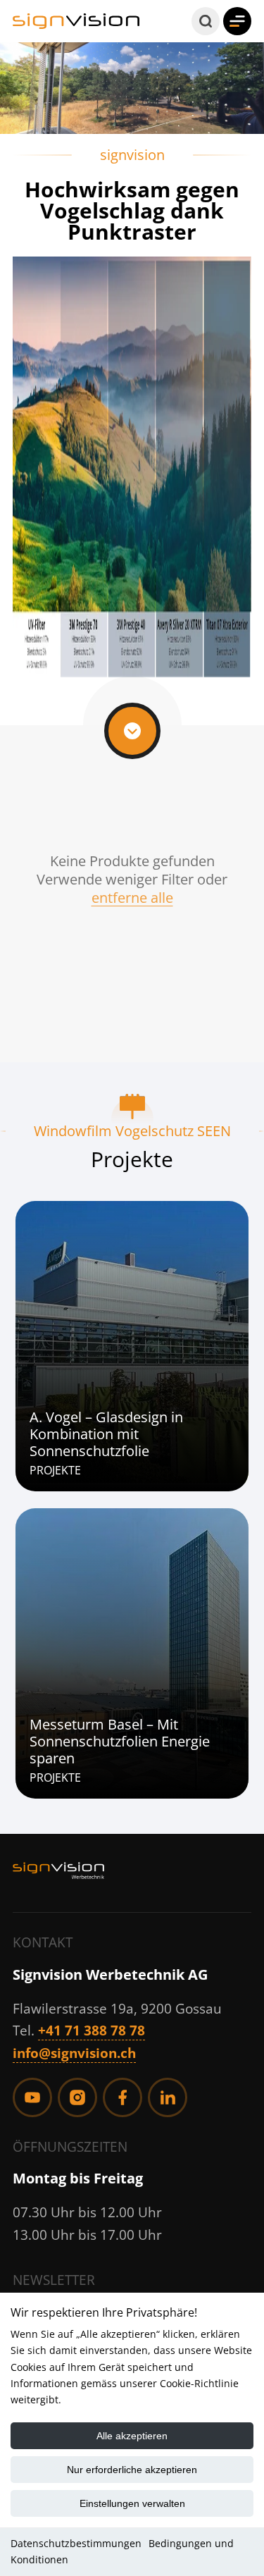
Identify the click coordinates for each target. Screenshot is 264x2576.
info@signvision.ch (74, 2053)
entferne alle (132, 898)
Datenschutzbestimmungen (76, 2543)
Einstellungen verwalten (132, 2503)
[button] (206, 21)
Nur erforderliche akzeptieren (132, 2470)
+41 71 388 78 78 (92, 2030)
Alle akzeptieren (132, 2436)
